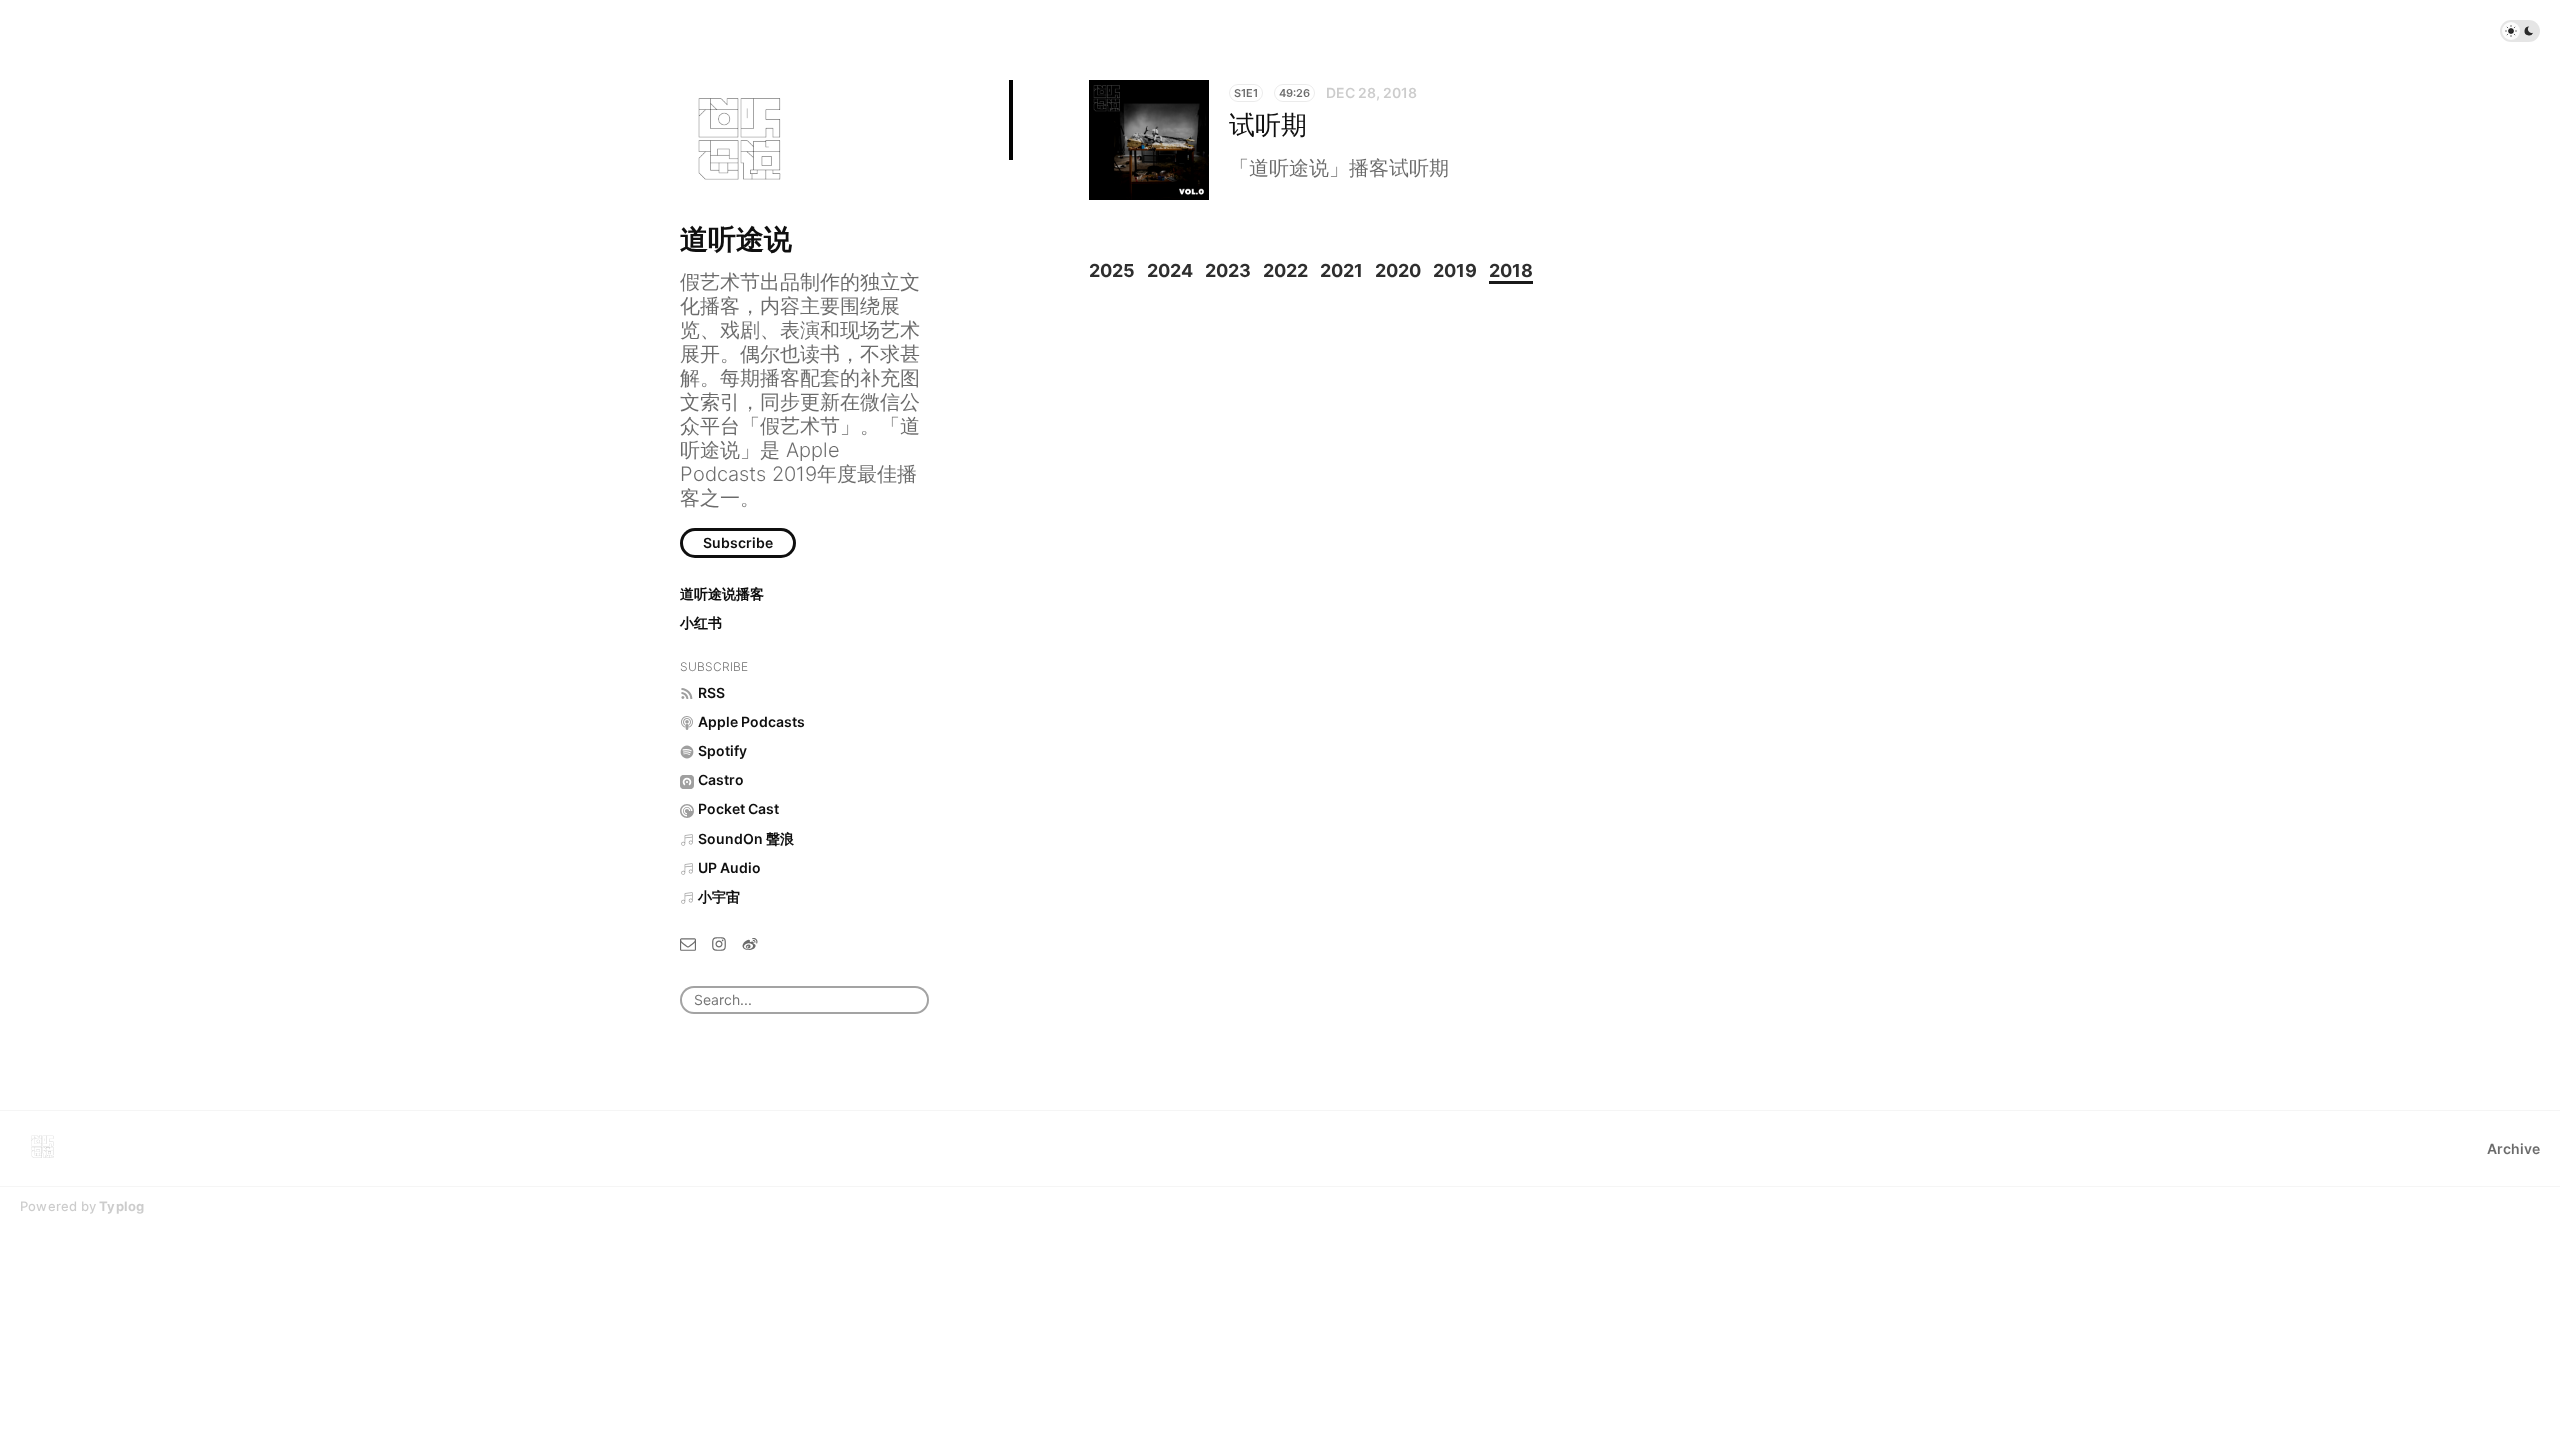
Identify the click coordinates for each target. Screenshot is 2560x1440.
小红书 (701, 622)
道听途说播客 (722, 593)
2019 (1455, 270)
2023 (1228, 270)
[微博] (750, 942)
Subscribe (738, 542)
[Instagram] (719, 942)
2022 (1285, 270)
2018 (1511, 270)
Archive (2513, 1148)
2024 (1170, 270)
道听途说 (736, 239)
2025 (1112, 270)
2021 (1341, 270)
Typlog (121, 1206)
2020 (1398, 270)
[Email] (688, 942)
